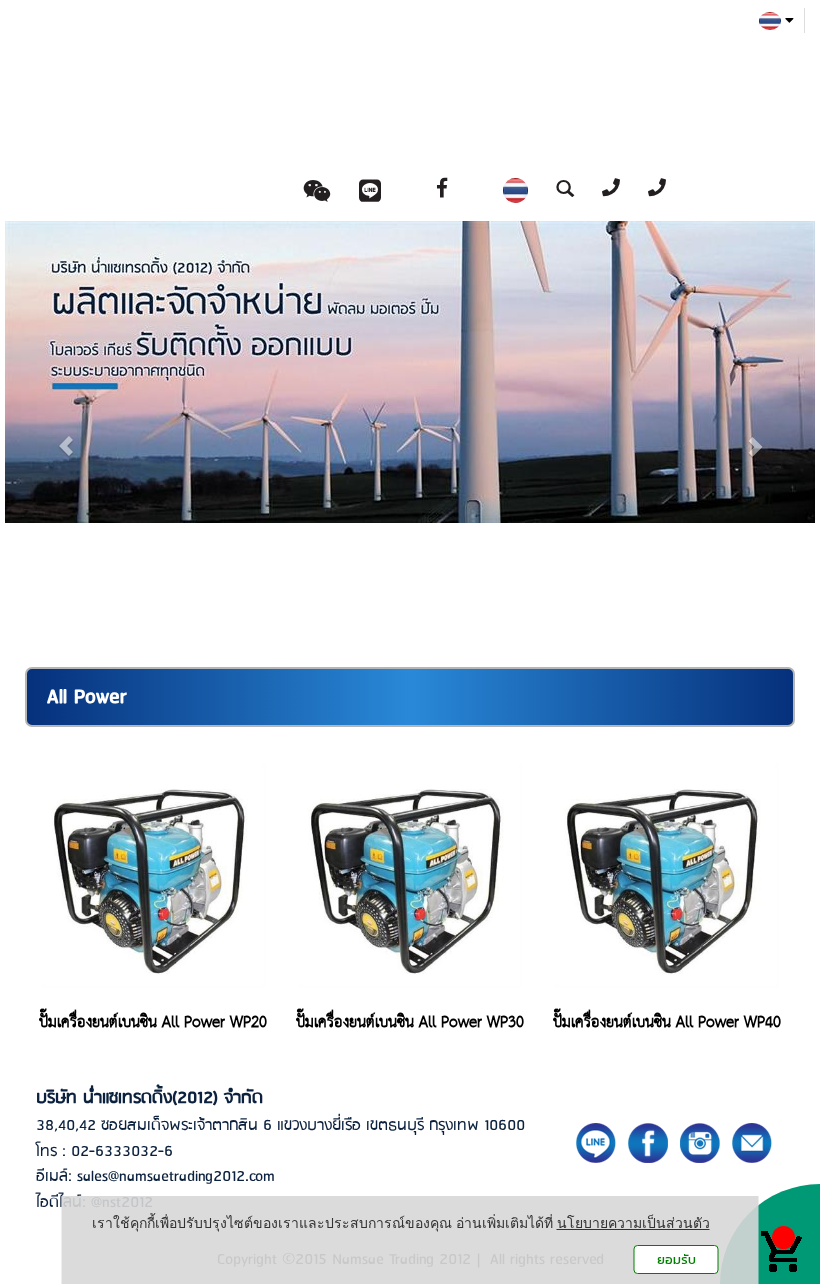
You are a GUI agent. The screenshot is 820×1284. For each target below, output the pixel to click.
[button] (66, 436)
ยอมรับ (676, 1259)
